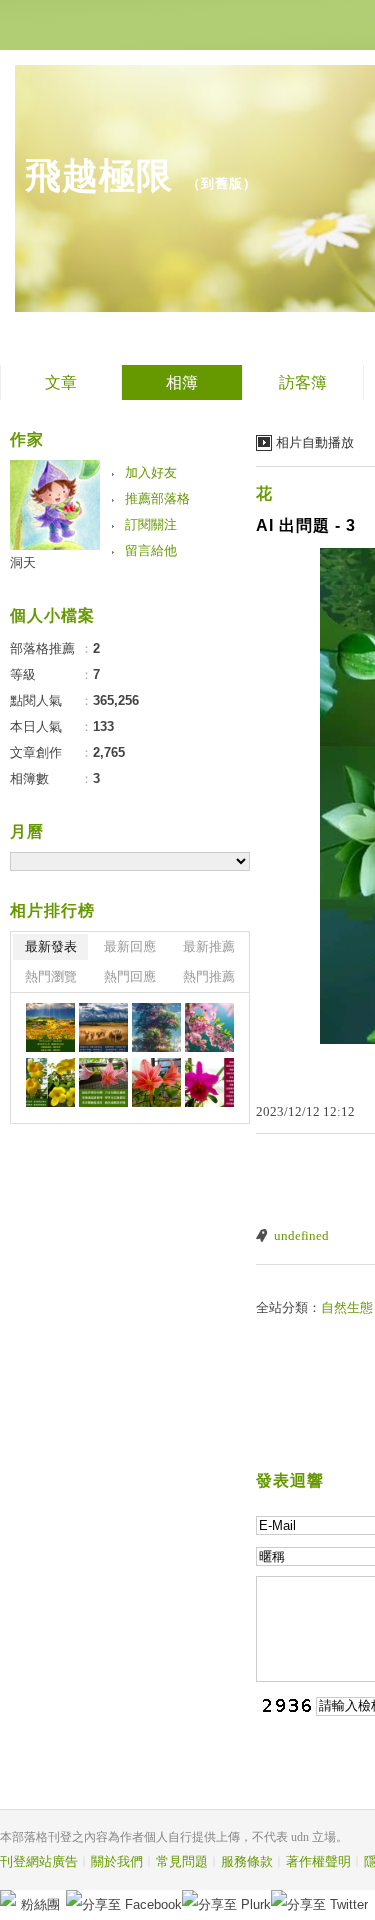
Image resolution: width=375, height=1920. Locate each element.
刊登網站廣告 (39, 1861)
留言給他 (151, 550)
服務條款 (247, 1861)
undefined (301, 1235)
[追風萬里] (103, 1027)
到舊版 (222, 183)
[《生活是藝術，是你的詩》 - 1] (209, 1027)
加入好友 (151, 472)
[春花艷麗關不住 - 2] (103, 1082)
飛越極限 (99, 175)
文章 (61, 382)
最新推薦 (209, 946)
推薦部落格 (157, 498)
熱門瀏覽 (51, 976)
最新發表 (51, 946)
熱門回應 (130, 976)
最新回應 (130, 946)
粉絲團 (40, 1904)
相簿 (182, 382)
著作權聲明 (318, 1861)
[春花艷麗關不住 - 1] (156, 1082)
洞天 (23, 562)
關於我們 (117, 1861)
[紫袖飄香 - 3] (209, 1082)
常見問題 (182, 1861)
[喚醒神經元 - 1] (156, 1027)
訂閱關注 (151, 524)
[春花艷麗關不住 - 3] (50, 1082)
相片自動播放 (315, 442)
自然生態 (347, 1307)
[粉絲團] (8, 1898)
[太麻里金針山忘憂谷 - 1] (50, 1027)
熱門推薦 (209, 976)
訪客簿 (303, 382)
